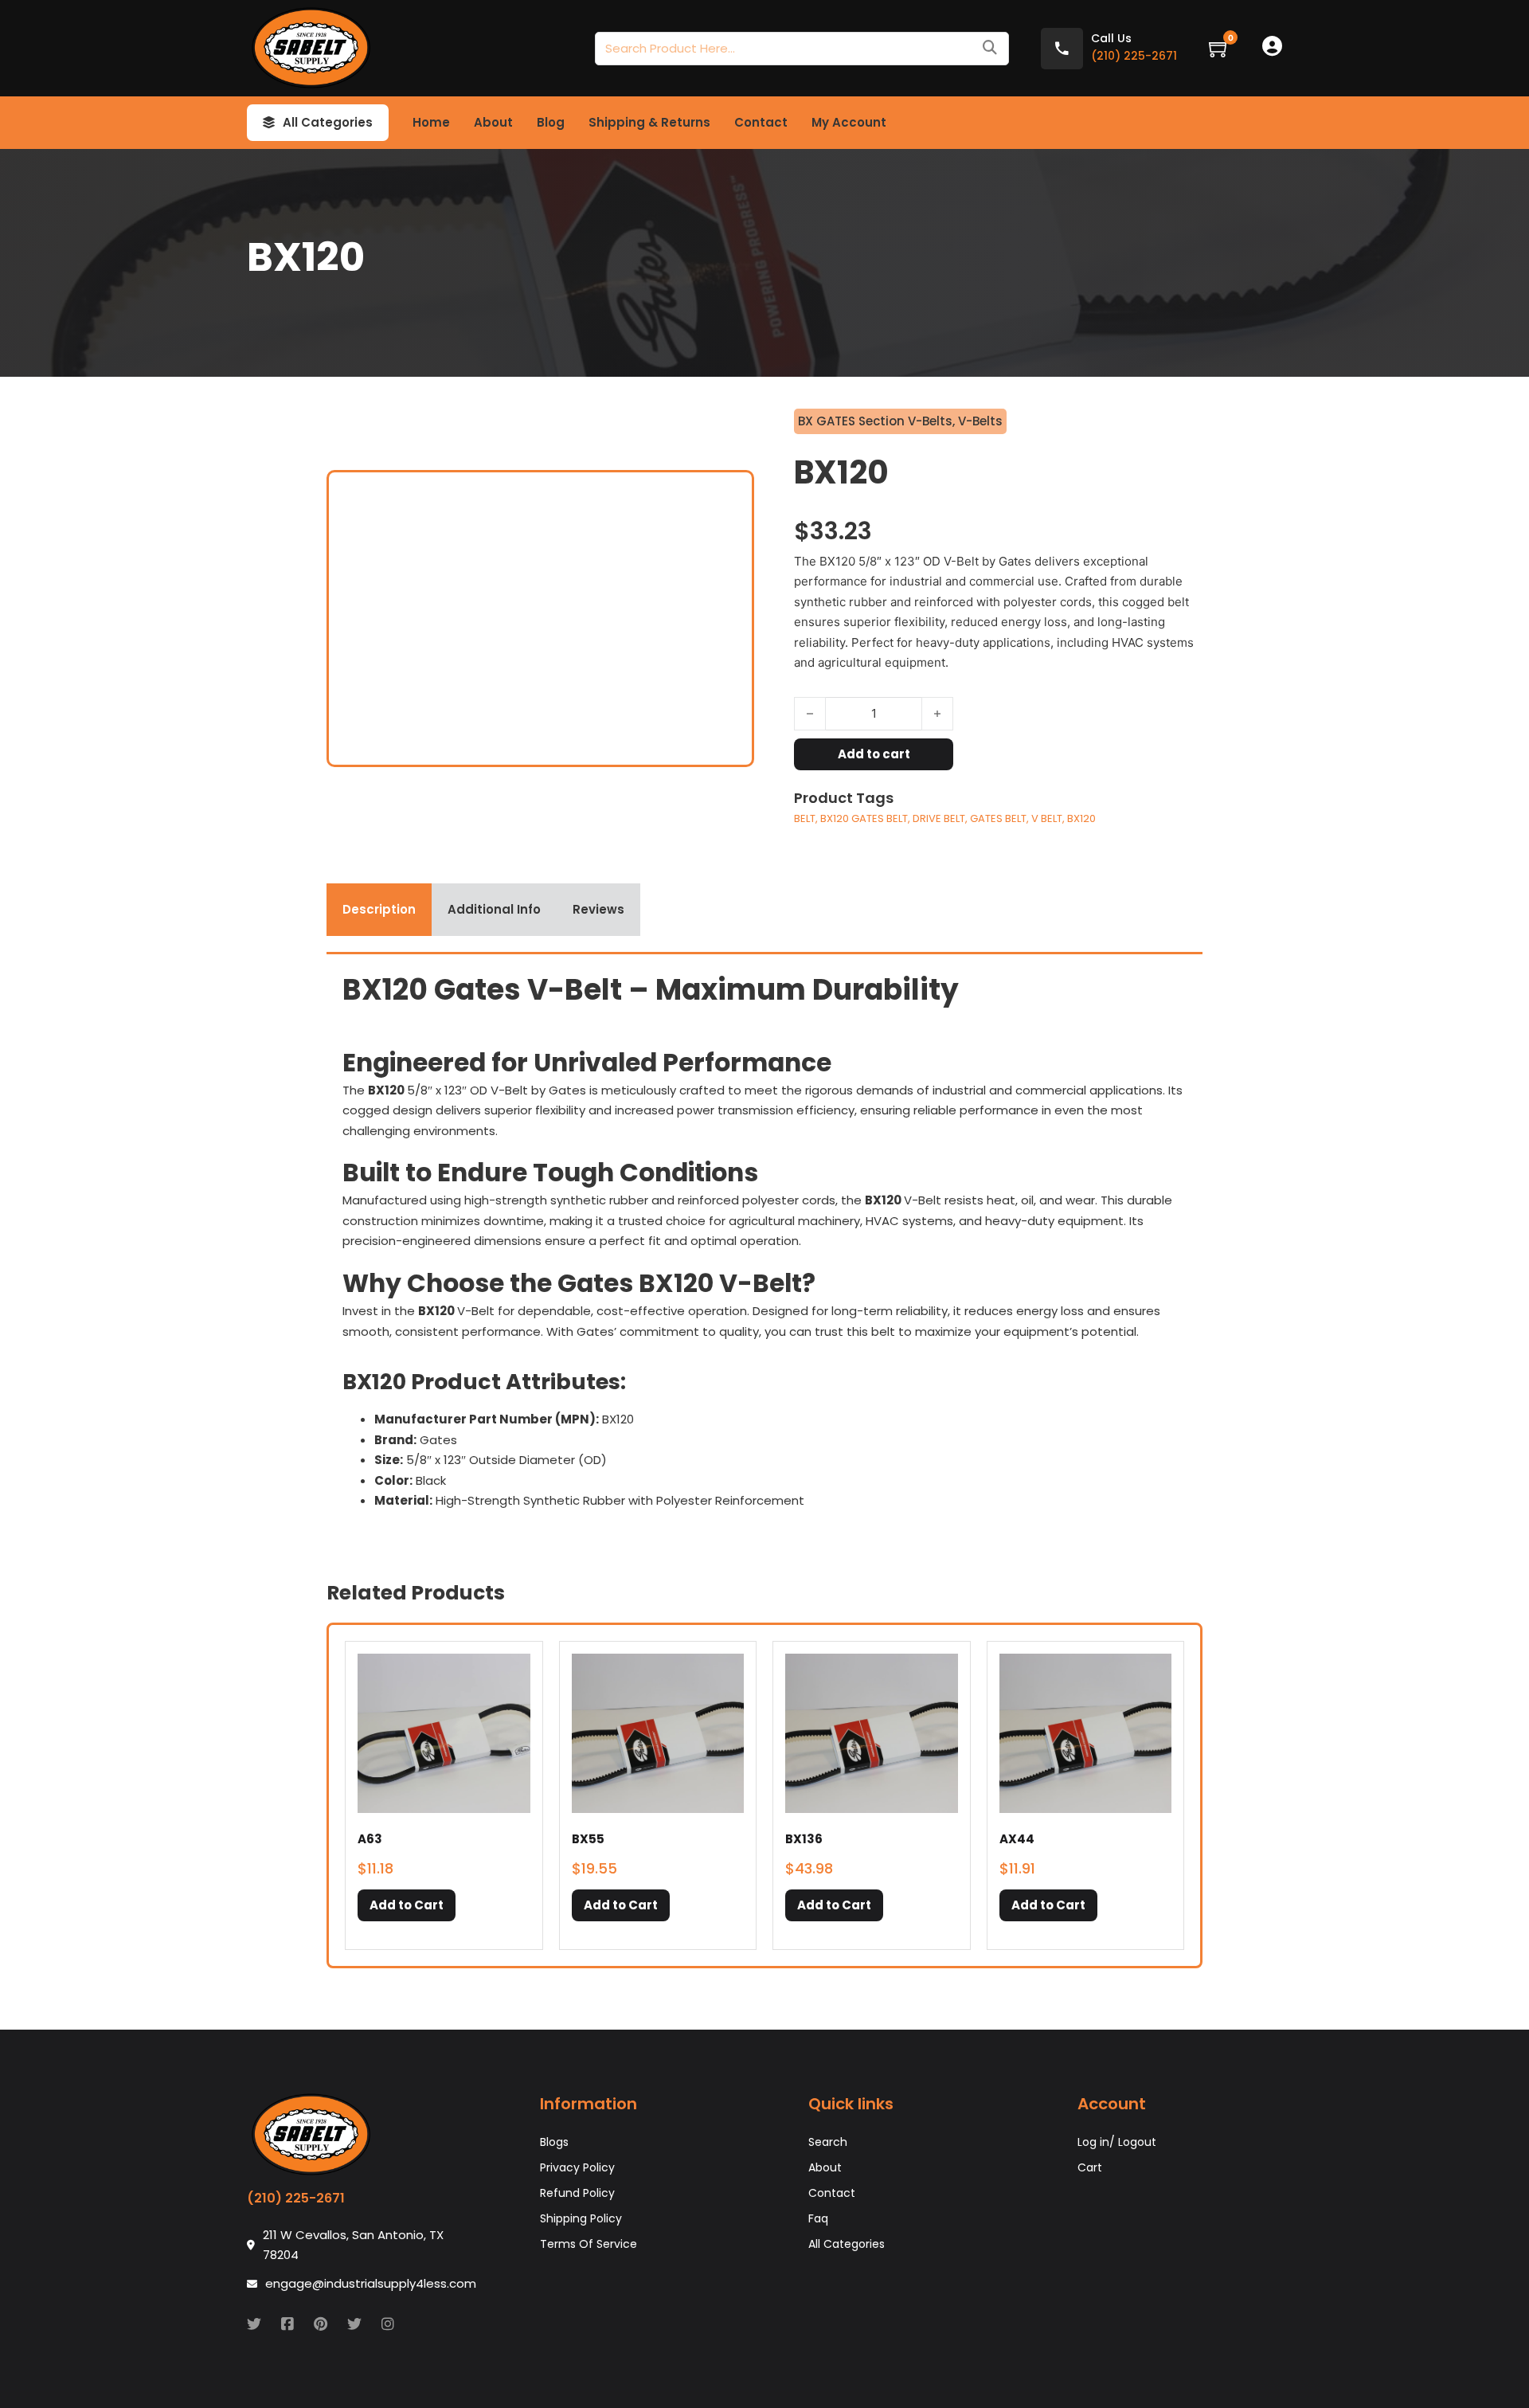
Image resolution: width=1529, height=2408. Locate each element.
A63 (370, 1839)
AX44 (1017, 1839)
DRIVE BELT (939, 818)
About (493, 122)
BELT (805, 818)
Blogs (554, 2142)
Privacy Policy (577, 2167)
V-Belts (980, 421)
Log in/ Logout (1117, 2142)
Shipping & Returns (649, 122)
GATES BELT (998, 818)
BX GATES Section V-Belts (875, 421)
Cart (1090, 2167)
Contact (761, 122)
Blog (551, 122)
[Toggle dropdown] (269, 123)
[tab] (379, 910)
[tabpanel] (764, 1247)
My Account (849, 122)
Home (431, 122)
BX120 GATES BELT (864, 818)
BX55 (588, 1839)
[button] (407, 1905)
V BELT (1047, 818)
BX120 (1081, 818)
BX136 (804, 1839)
